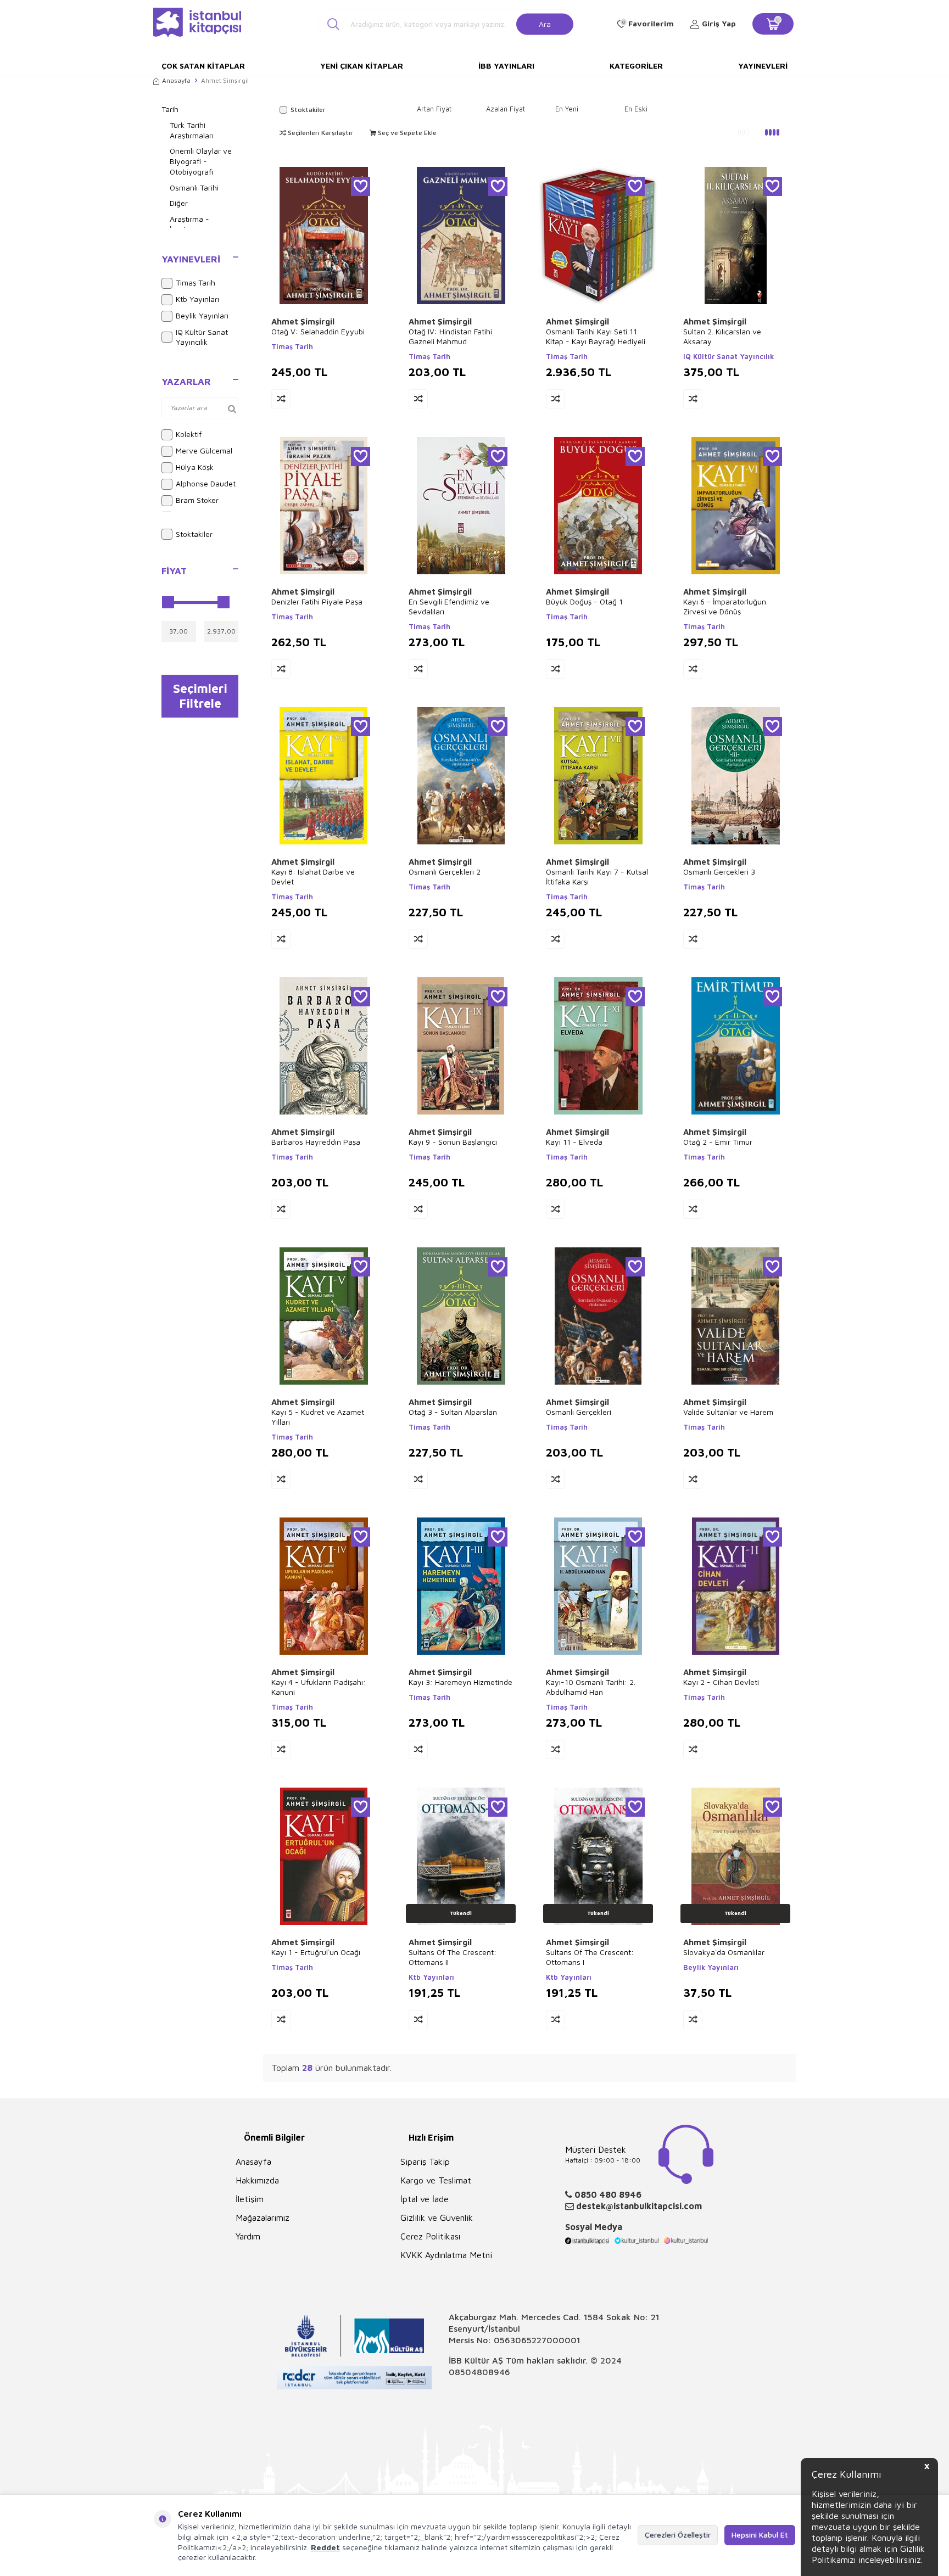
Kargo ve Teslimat (436, 2180)
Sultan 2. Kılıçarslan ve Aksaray (722, 336)
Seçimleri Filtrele (200, 696)
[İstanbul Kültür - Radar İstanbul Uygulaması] (355, 2379)
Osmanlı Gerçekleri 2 (445, 872)
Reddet (325, 2547)
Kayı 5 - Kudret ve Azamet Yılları (318, 1417)
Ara (545, 23)
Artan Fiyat (434, 109)
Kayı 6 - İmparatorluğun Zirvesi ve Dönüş (725, 606)
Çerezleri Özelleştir (678, 2535)
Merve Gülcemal (204, 450)
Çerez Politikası (430, 2236)
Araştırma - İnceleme (189, 224)
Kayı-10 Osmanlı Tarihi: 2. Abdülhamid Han (591, 1687)
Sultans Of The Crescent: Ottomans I (590, 1957)
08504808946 (479, 2372)
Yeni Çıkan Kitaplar (362, 66)
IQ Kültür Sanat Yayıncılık (202, 337)
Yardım (248, 2236)
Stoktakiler (194, 534)
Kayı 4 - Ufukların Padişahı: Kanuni (319, 1687)
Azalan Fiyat (506, 109)
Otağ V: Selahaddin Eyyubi (318, 331)
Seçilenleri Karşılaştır (320, 133)
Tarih (170, 109)
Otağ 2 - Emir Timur (718, 1142)
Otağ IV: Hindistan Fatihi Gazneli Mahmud (450, 336)
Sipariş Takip (425, 2161)
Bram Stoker (197, 500)
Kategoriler (636, 66)
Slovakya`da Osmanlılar (724, 1952)
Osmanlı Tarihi (194, 187)
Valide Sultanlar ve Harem (728, 1412)
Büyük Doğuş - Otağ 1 (584, 601)
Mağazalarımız (263, 2217)
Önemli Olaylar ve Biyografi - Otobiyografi (201, 161)
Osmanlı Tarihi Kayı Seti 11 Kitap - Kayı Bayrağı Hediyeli (596, 336)
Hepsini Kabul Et (760, 2535)
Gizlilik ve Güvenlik (437, 2217)
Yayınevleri (763, 66)
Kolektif (189, 434)
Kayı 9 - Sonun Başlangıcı (453, 1142)
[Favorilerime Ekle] (361, 186)
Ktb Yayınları (197, 299)
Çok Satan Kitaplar (203, 66)
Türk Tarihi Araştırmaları (192, 130)
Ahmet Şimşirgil (303, 321)
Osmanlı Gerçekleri (579, 1412)
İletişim (250, 2199)
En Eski (636, 109)
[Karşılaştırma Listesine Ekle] (281, 399)
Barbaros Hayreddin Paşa (316, 1142)
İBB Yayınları (506, 66)
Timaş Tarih (196, 282)
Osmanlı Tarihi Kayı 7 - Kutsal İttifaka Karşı (597, 877)
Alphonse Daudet (206, 483)
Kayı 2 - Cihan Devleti (721, 1682)
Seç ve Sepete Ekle (406, 133)
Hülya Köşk (195, 467)
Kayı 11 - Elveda (574, 1142)
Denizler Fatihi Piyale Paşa (317, 601)
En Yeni (567, 109)
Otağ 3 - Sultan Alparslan (453, 1412)
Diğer (179, 203)
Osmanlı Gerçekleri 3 (719, 872)
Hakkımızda (257, 2180)
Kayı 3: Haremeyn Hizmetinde (460, 1682)
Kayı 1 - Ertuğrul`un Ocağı (316, 1952)
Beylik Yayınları (202, 315)
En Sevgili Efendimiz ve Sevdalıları (449, 606)
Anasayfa (176, 80)
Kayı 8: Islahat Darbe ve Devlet (313, 877)
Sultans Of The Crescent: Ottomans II (453, 1957)
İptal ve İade (425, 2199)
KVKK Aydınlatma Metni (446, 2255)
